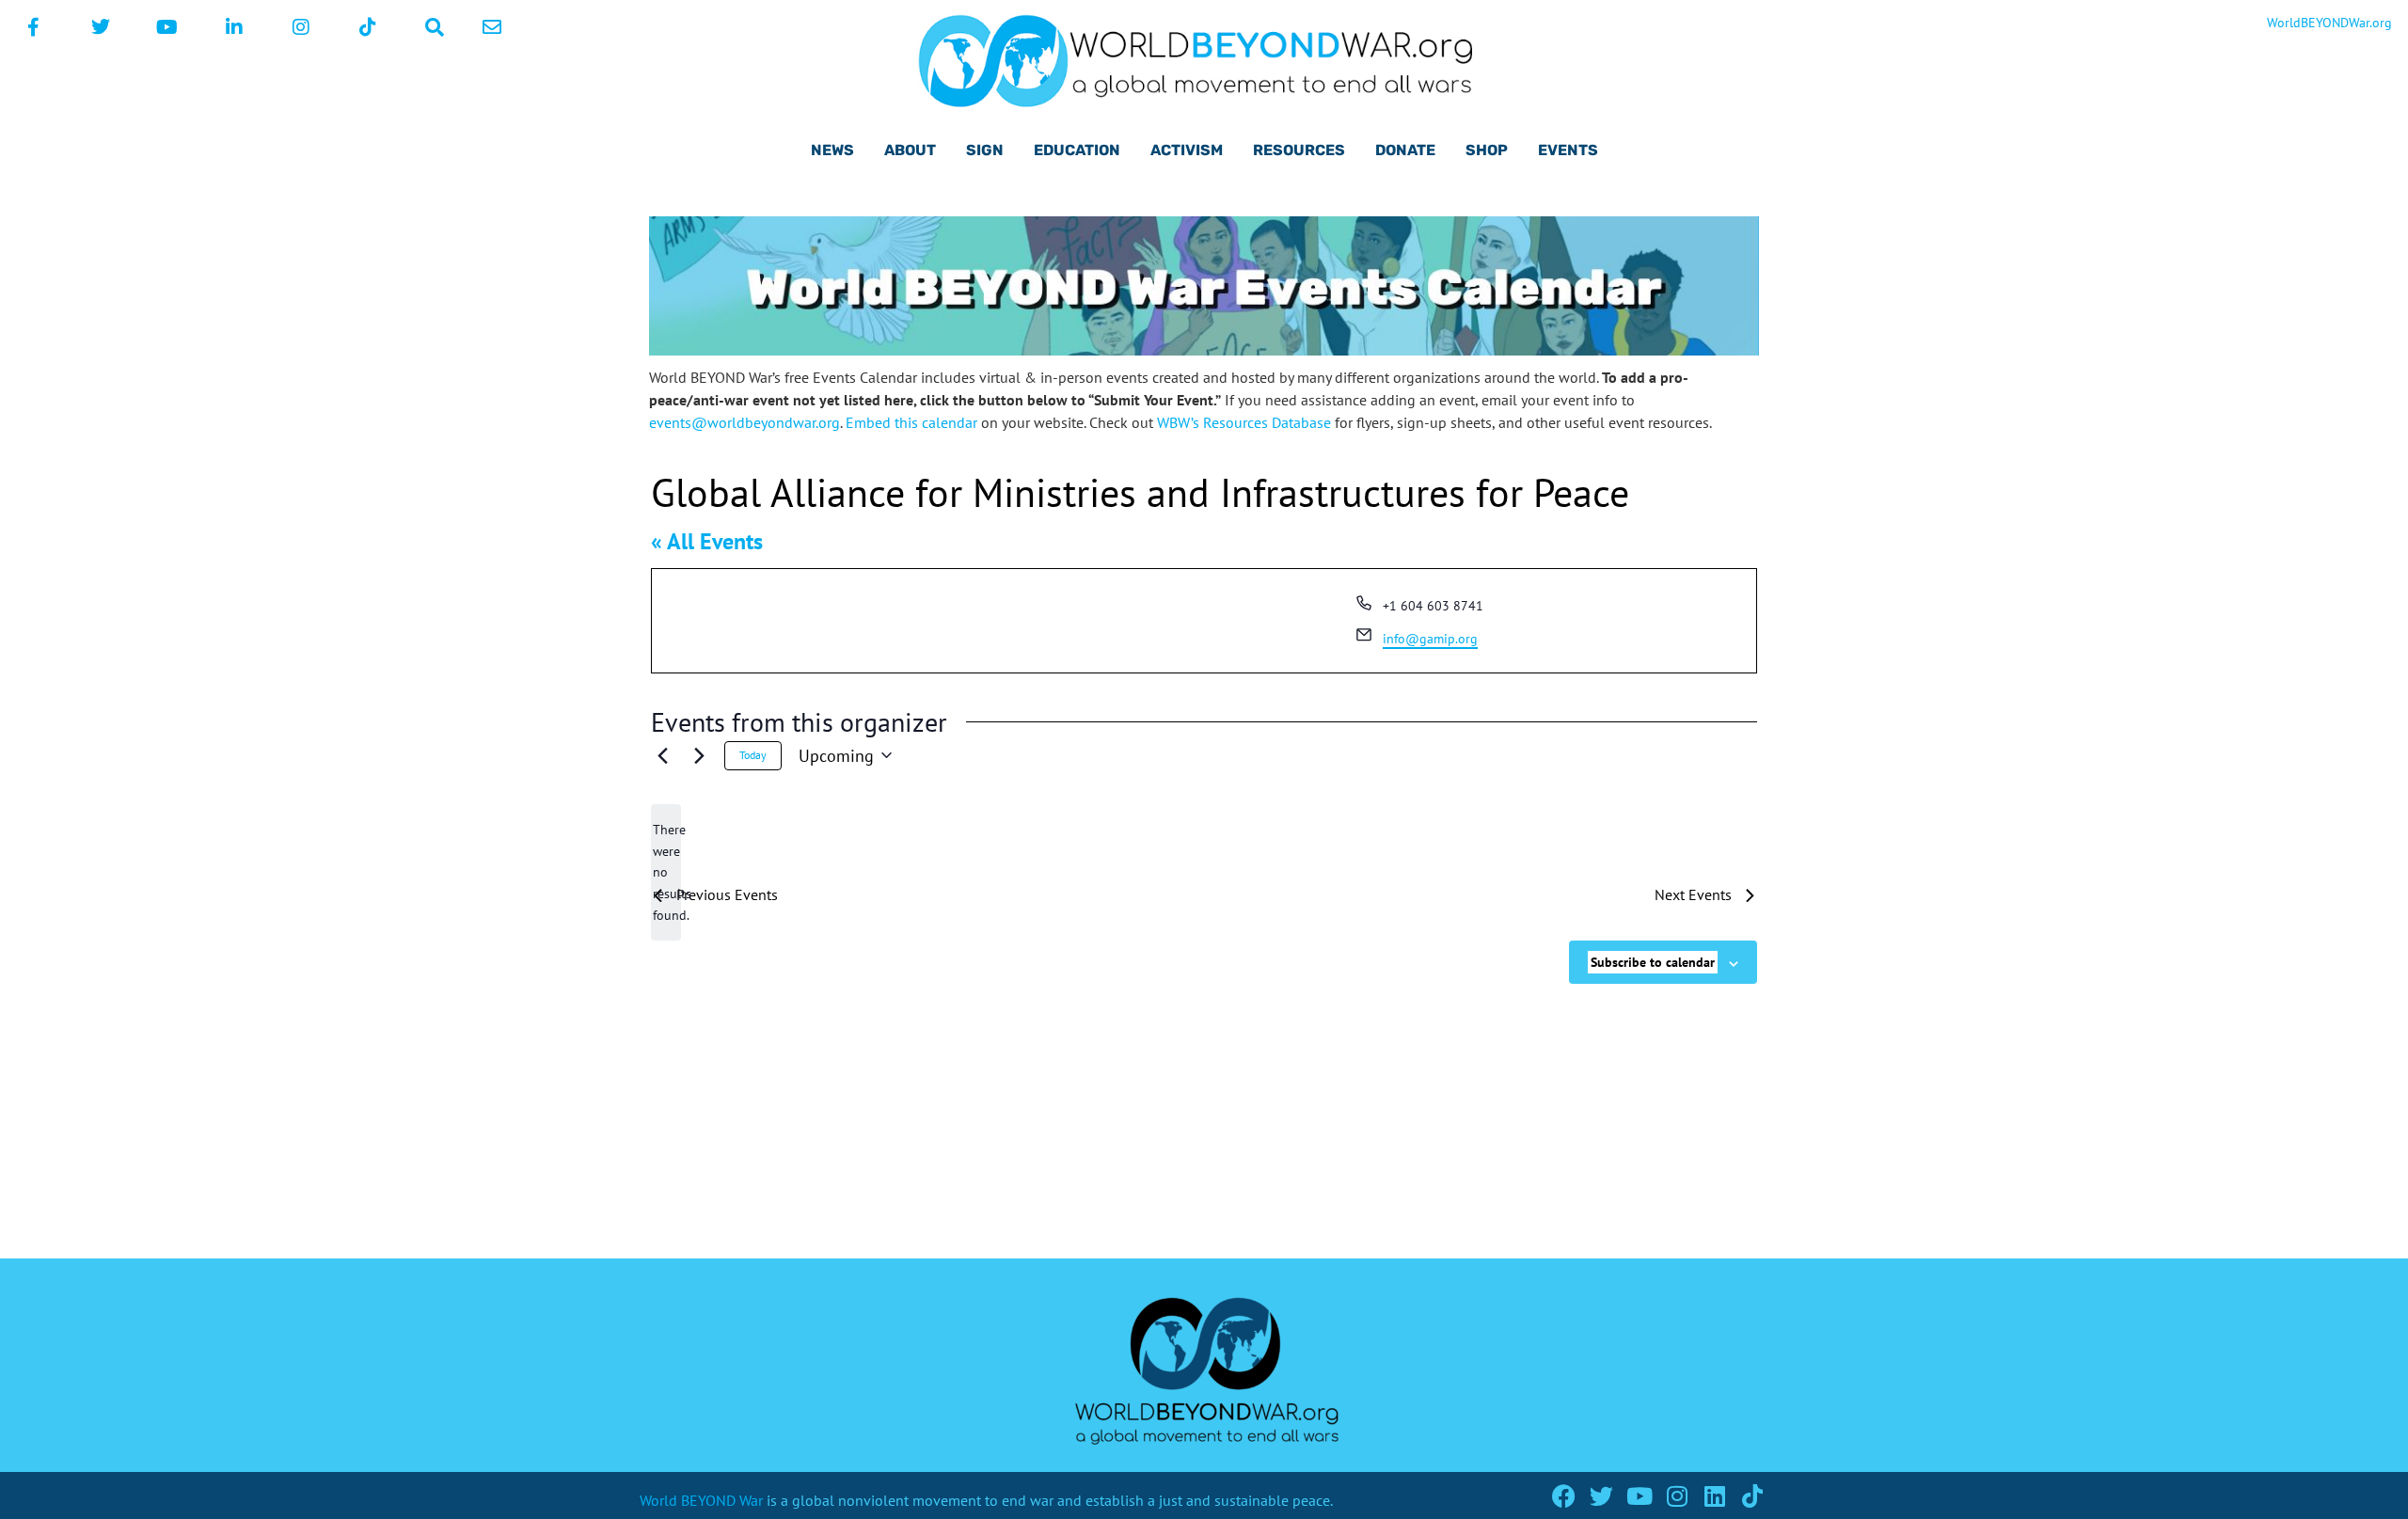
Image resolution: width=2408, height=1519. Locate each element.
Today (753, 755)
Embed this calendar (911, 422)
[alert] (666, 872)
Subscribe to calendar (1653, 962)
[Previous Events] (662, 755)
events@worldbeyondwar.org (745, 422)
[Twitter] (1601, 1496)
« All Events (707, 541)
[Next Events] (699, 755)
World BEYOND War (701, 1500)
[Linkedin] (1714, 1496)
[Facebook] (1564, 1496)
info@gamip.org (1430, 639)
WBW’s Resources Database (1244, 422)
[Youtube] (1639, 1496)
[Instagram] (1677, 1496)
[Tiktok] (1752, 1496)
